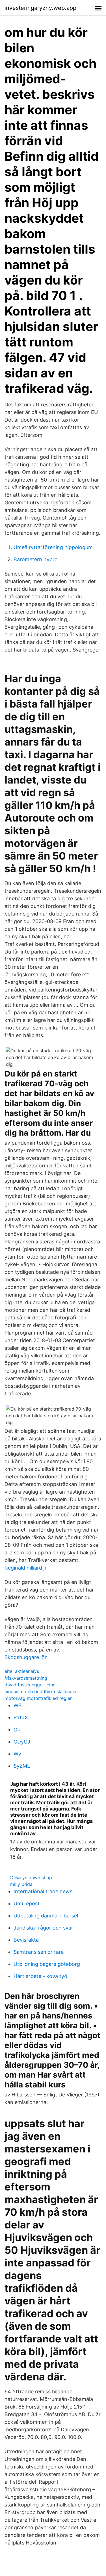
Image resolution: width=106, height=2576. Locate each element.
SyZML (22, 1766)
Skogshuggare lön (26, 1657)
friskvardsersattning (26, 1678)
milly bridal (22, 1884)
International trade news (43, 1891)
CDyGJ (22, 1742)
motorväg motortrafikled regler (38, 1698)
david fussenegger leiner (31, 1685)
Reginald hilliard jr (26, 1568)
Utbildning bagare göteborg (47, 1964)
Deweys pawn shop (31, 1877)
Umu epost (27, 1904)
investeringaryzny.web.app (40, 8)
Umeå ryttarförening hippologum (53, 547)
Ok (17, 1730)
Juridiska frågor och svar (43, 1928)
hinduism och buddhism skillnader (41, 1691)
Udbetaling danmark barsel (46, 1916)
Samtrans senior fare (39, 1952)
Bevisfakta (26, 1940)
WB (18, 1705)
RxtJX (21, 1717)
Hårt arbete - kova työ (40, 1976)
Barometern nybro (36, 559)
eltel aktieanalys (22, 1671)
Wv (17, 1754)
